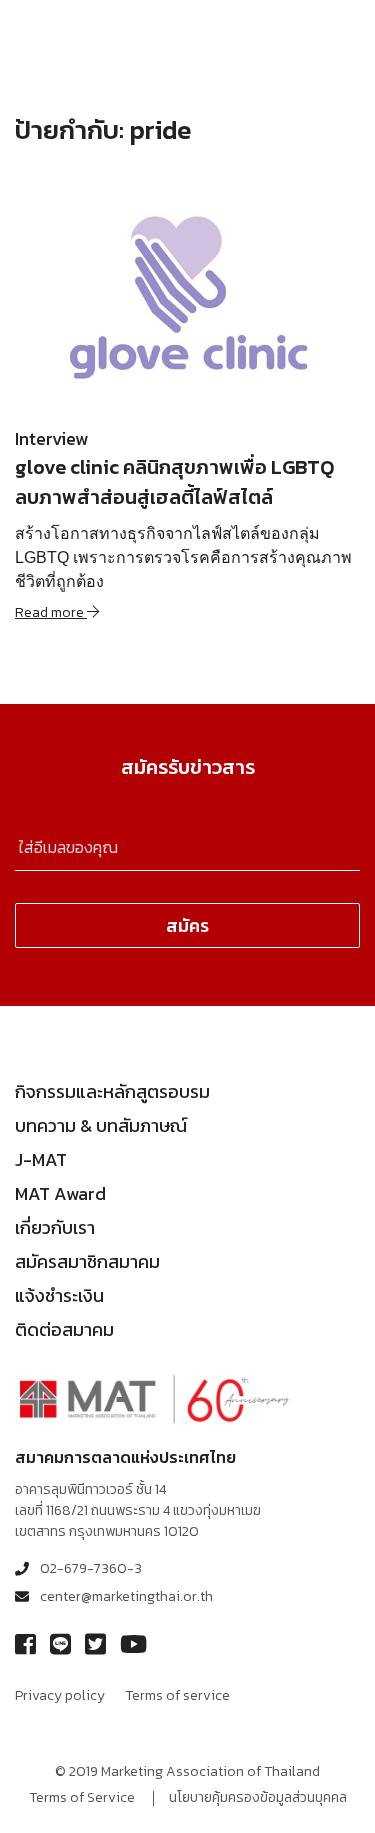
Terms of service (177, 1695)
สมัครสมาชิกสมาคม (87, 1261)
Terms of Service (82, 1797)
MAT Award (60, 1193)
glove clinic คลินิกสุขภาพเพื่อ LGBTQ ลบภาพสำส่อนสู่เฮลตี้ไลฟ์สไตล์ (174, 482)
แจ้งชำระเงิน (59, 1295)
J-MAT (41, 1159)
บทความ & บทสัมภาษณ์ (101, 1125)
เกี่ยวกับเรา (55, 1227)
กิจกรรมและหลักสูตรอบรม (112, 1091)
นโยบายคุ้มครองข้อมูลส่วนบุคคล (258, 1797)
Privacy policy (60, 1695)
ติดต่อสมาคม (64, 1329)
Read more (51, 612)
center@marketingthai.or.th (126, 1596)
